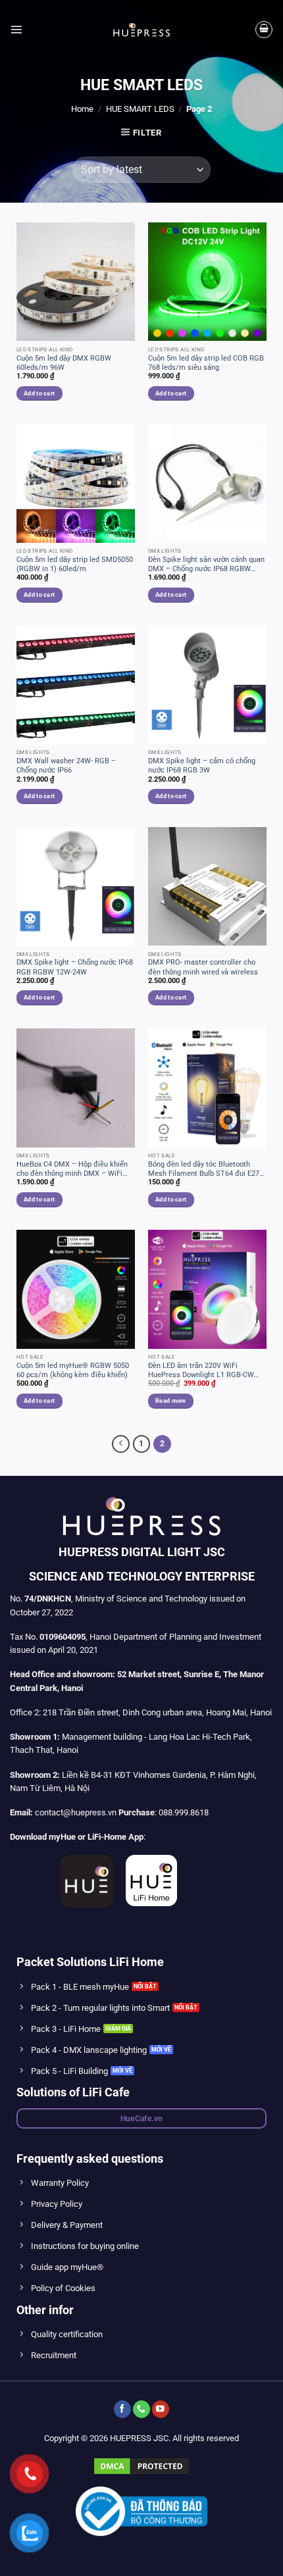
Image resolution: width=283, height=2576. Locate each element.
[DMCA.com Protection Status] (141, 2465)
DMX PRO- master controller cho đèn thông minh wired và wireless (203, 967)
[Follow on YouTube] (161, 2409)
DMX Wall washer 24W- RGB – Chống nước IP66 (66, 766)
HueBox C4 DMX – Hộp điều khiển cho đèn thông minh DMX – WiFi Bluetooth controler (72, 1169)
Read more (170, 1401)
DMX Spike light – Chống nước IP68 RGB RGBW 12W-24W (75, 967)
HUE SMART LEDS (140, 109)
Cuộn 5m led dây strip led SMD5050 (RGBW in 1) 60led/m (75, 564)
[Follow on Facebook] (122, 2409)
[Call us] (141, 2409)
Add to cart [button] (39, 393)
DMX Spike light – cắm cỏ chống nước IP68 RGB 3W (202, 766)
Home (82, 109)
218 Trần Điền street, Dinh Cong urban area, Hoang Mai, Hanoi (157, 1712)
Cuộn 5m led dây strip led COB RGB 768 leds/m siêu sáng (206, 363)
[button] (16, 29)
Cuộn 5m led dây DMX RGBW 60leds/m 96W (64, 363)
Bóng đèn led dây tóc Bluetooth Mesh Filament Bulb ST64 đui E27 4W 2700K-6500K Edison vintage (204, 1169)
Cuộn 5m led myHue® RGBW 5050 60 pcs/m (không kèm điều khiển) (73, 1370)
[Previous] (121, 1444)
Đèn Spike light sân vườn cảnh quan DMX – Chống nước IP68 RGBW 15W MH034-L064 (206, 565)
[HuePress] (141, 30)
